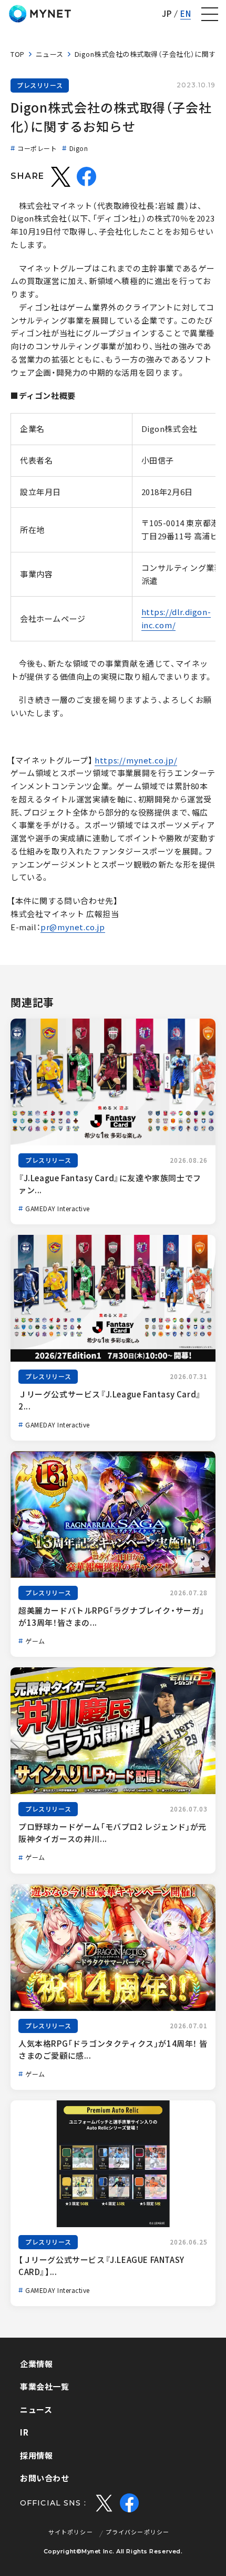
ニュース (50, 54)
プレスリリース (40, 85)
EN (186, 14)
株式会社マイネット (40, 14)
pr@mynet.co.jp (73, 927)
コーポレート (37, 148)
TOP (18, 54)
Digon (79, 148)
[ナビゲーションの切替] (210, 14)
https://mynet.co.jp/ (136, 760)
